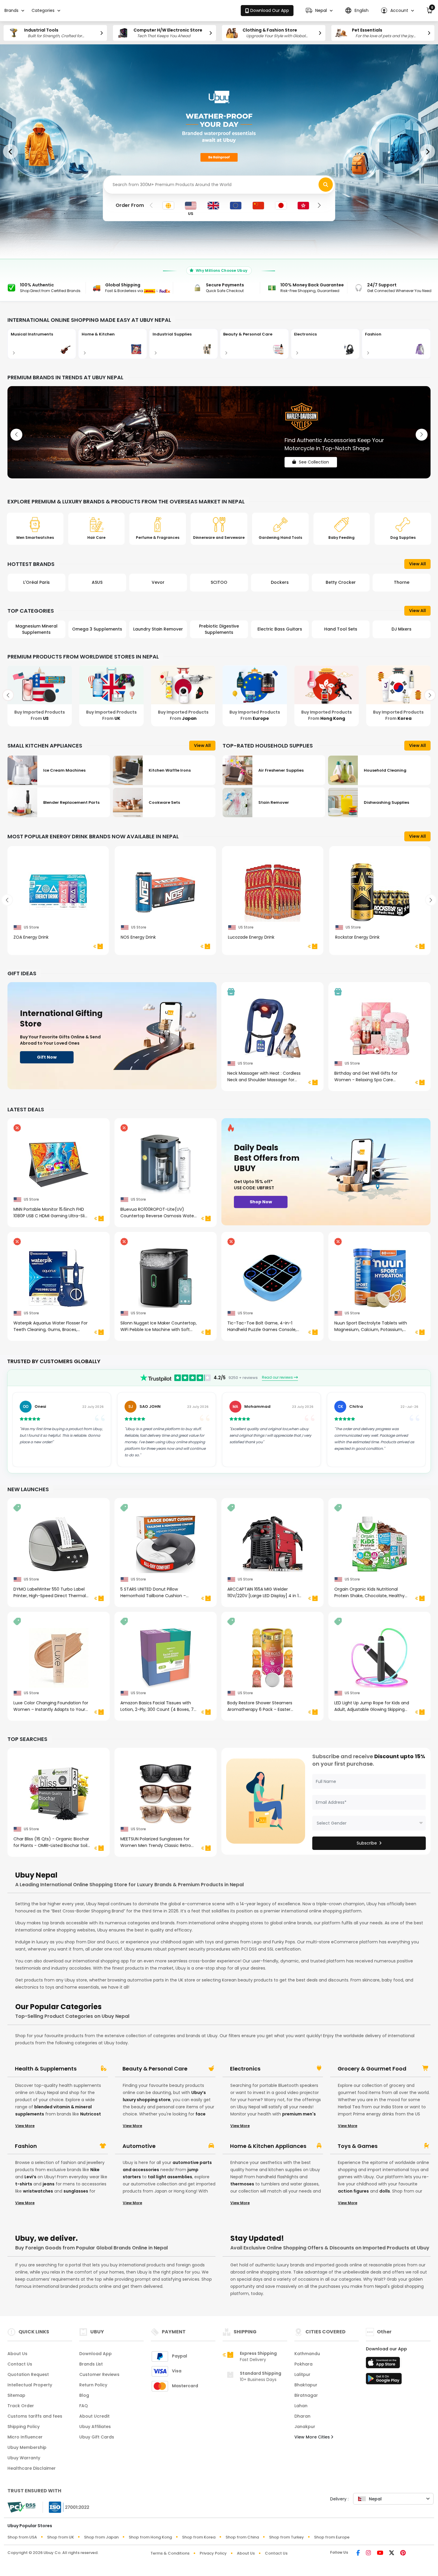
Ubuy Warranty (24, 2458)
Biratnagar (306, 2395)
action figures (353, 2191)
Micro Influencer (25, 2437)
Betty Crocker (280, 582)
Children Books (402, 629)
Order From (130, 205)
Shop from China (242, 2537)
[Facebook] (358, 2553)
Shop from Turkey (286, 2537)
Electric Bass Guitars (219, 629)
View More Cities (313, 2437)
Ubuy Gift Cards (97, 2437)
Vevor (97, 582)
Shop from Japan (101, 2537)
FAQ (84, 2406)
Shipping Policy (24, 2427)
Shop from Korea (199, 2537)
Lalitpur (302, 2374)
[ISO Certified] (66, 2507)
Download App (95, 2354)
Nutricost (91, 2114)
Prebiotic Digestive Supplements (158, 629)
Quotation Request (28, 2374)
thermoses (242, 2184)
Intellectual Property (30, 2385)
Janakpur (305, 2427)
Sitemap (16, 2395)
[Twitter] (392, 2553)
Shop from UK (60, 2537)
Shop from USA (22, 2537)
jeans (49, 2184)
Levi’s (30, 2177)
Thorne (341, 582)
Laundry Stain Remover (97, 629)
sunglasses (76, 2191)
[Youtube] (380, 2553)
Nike (95, 2170)
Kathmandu (307, 2354)
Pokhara (303, 2364)
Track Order (21, 2406)
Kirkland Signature (401, 582)
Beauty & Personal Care (155, 2069)
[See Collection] (219, 432)
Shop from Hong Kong (150, 2537)
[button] (319, 11)
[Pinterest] (403, 2553)
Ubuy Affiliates (95, 2427)
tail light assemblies (170, 2177)
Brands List (91, 2364)
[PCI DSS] (21, 2507)
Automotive (139, 2146)
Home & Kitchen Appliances (268, 2146)
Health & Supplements (46, 2069)
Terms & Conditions (170, 2553)
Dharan (302, 2416)
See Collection (314, 457)
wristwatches (38, 2191)
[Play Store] (384, 2380)
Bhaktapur (306, 2385)
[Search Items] (326, 185)
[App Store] (384, 2364)
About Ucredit (94, 2416)
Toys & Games (358, 2146)
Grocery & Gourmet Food (372, 2069)
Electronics (245, 2069)
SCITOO (158, 582)
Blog (84, 2395)
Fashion (26, 2146)
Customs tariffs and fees (35, 2416)
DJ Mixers (341, 629)
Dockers (219, 582)
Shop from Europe (332, 2537)
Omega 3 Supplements (36, 629)
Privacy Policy (213, 2553)
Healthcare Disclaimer (32, 2468)
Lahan (301, 2406)
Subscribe (367, 1843)
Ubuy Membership (27, 2447)
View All (417, 564)
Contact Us (20, 2364)
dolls (385, 2191)
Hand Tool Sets (280, 629)
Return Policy (93, 2385)
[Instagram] (368, 2553)
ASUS (36, 582)
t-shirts (24, 2184)
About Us (17, 2354)
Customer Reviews (99, 2374)
